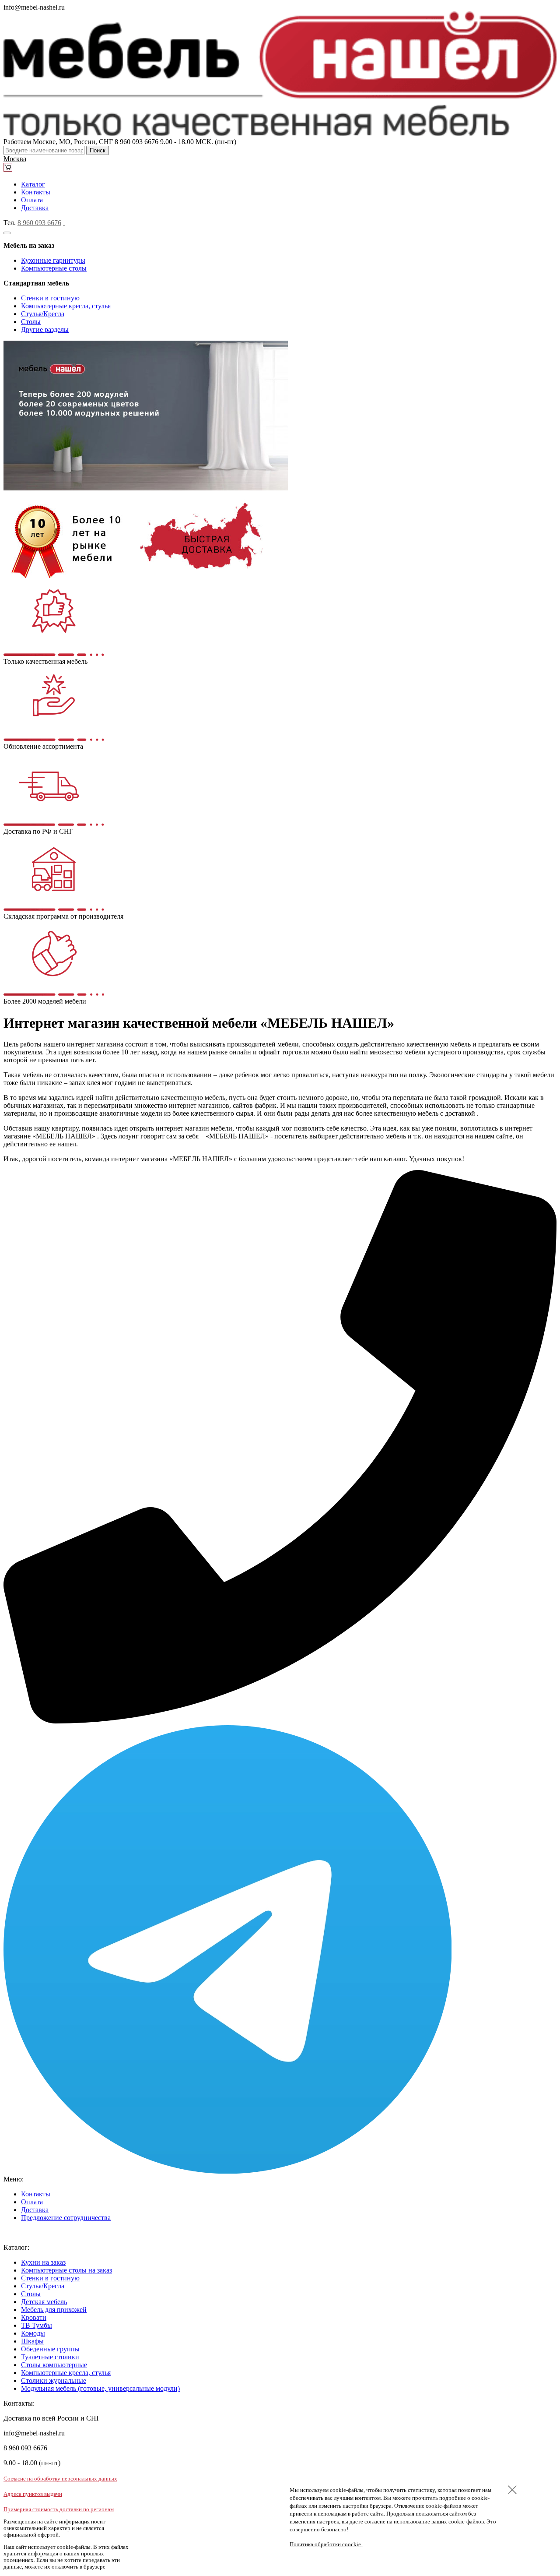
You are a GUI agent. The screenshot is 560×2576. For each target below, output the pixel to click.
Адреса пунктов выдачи (33, 2494)
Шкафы (32, 2341)
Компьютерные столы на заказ (66, 2270)
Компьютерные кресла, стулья (66, 306)
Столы (31, 322)
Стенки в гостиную (50, 298)
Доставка (35, 208)
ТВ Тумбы (37, 2325)
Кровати (34, 2317)
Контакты (36, 192)
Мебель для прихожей (54, 2310)
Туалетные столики (50, 2357)
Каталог (33, 184)
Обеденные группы (50, 2349)
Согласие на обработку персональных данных (60, 2479)
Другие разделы (45, 329)
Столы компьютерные (54, 2365)
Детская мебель (44, 2302)
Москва (15, 159)
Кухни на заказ (43, 2262)
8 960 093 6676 (39, 223)
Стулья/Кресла (43, 314)
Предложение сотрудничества (66, 2218)
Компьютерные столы (54, 268)
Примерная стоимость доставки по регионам (59, 2509)
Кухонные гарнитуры (53, 260)
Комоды (33, 2333)
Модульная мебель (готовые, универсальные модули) (100, 2388)
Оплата (32, 200)
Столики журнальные (54, 2380)
